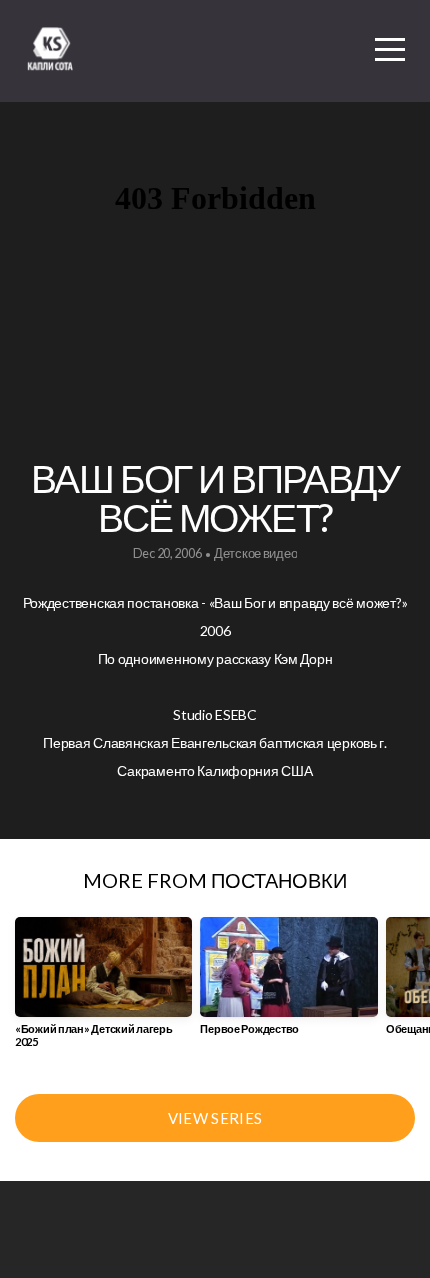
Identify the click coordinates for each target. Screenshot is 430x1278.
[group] (103, 990)
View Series (215, 1118)
